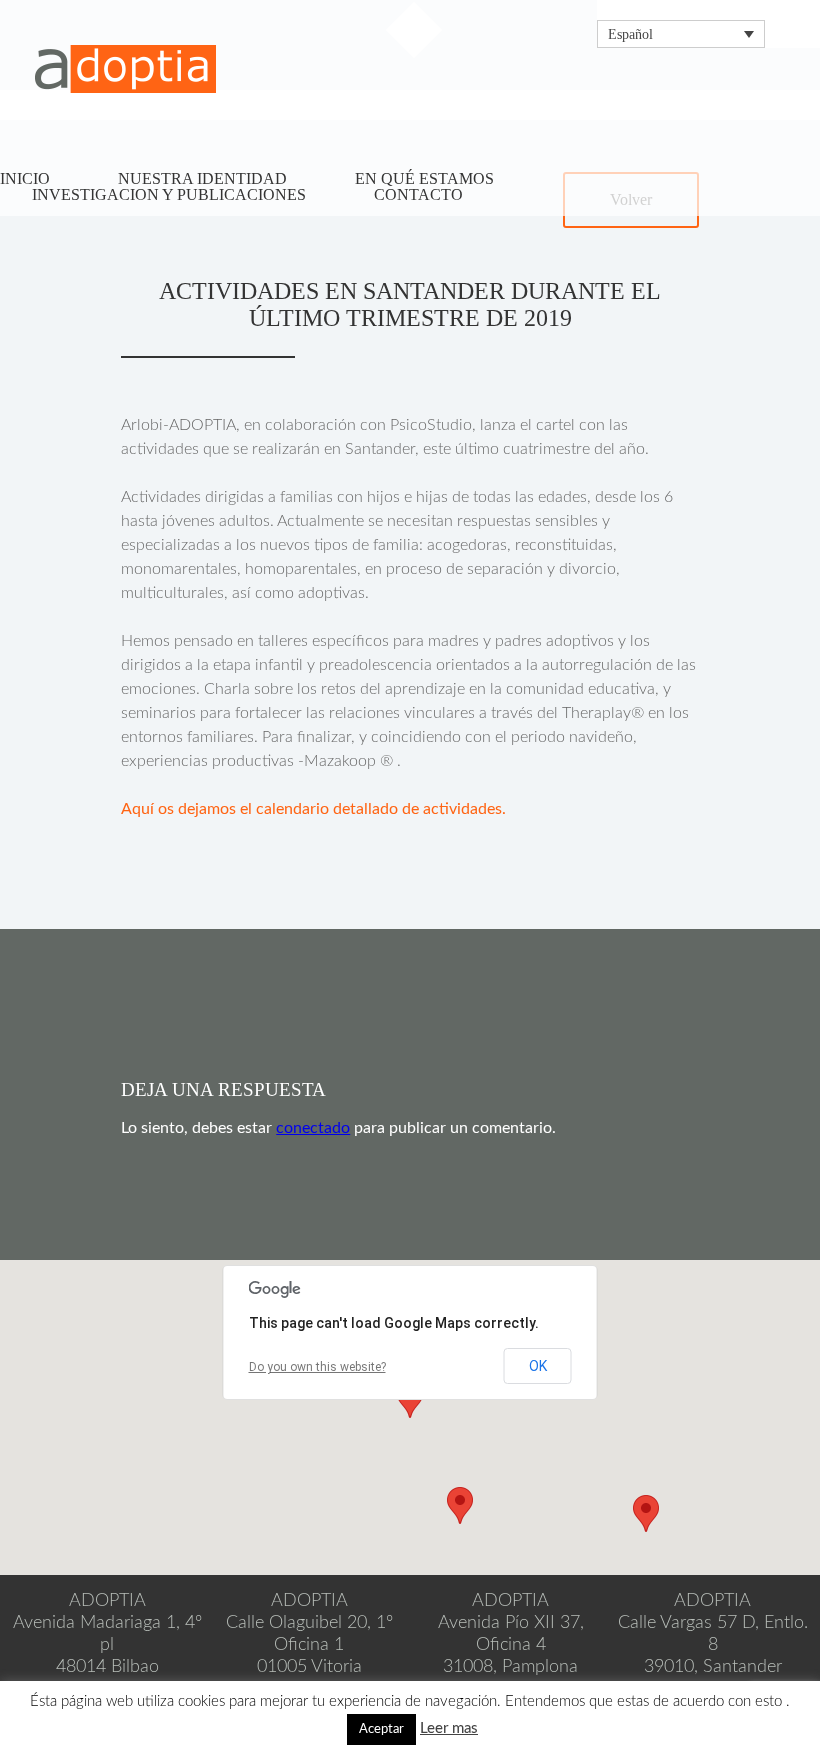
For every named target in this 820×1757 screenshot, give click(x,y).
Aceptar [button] (381, 1729)
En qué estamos (424, 178)
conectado (313, 1128)
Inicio (25, 178)
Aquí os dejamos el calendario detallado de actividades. (313, 809)
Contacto (418, 194)
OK (538, 1366)
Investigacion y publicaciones (169, 194)
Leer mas (449, 1728)
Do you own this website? (317, 1367)
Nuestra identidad (202, 178)
